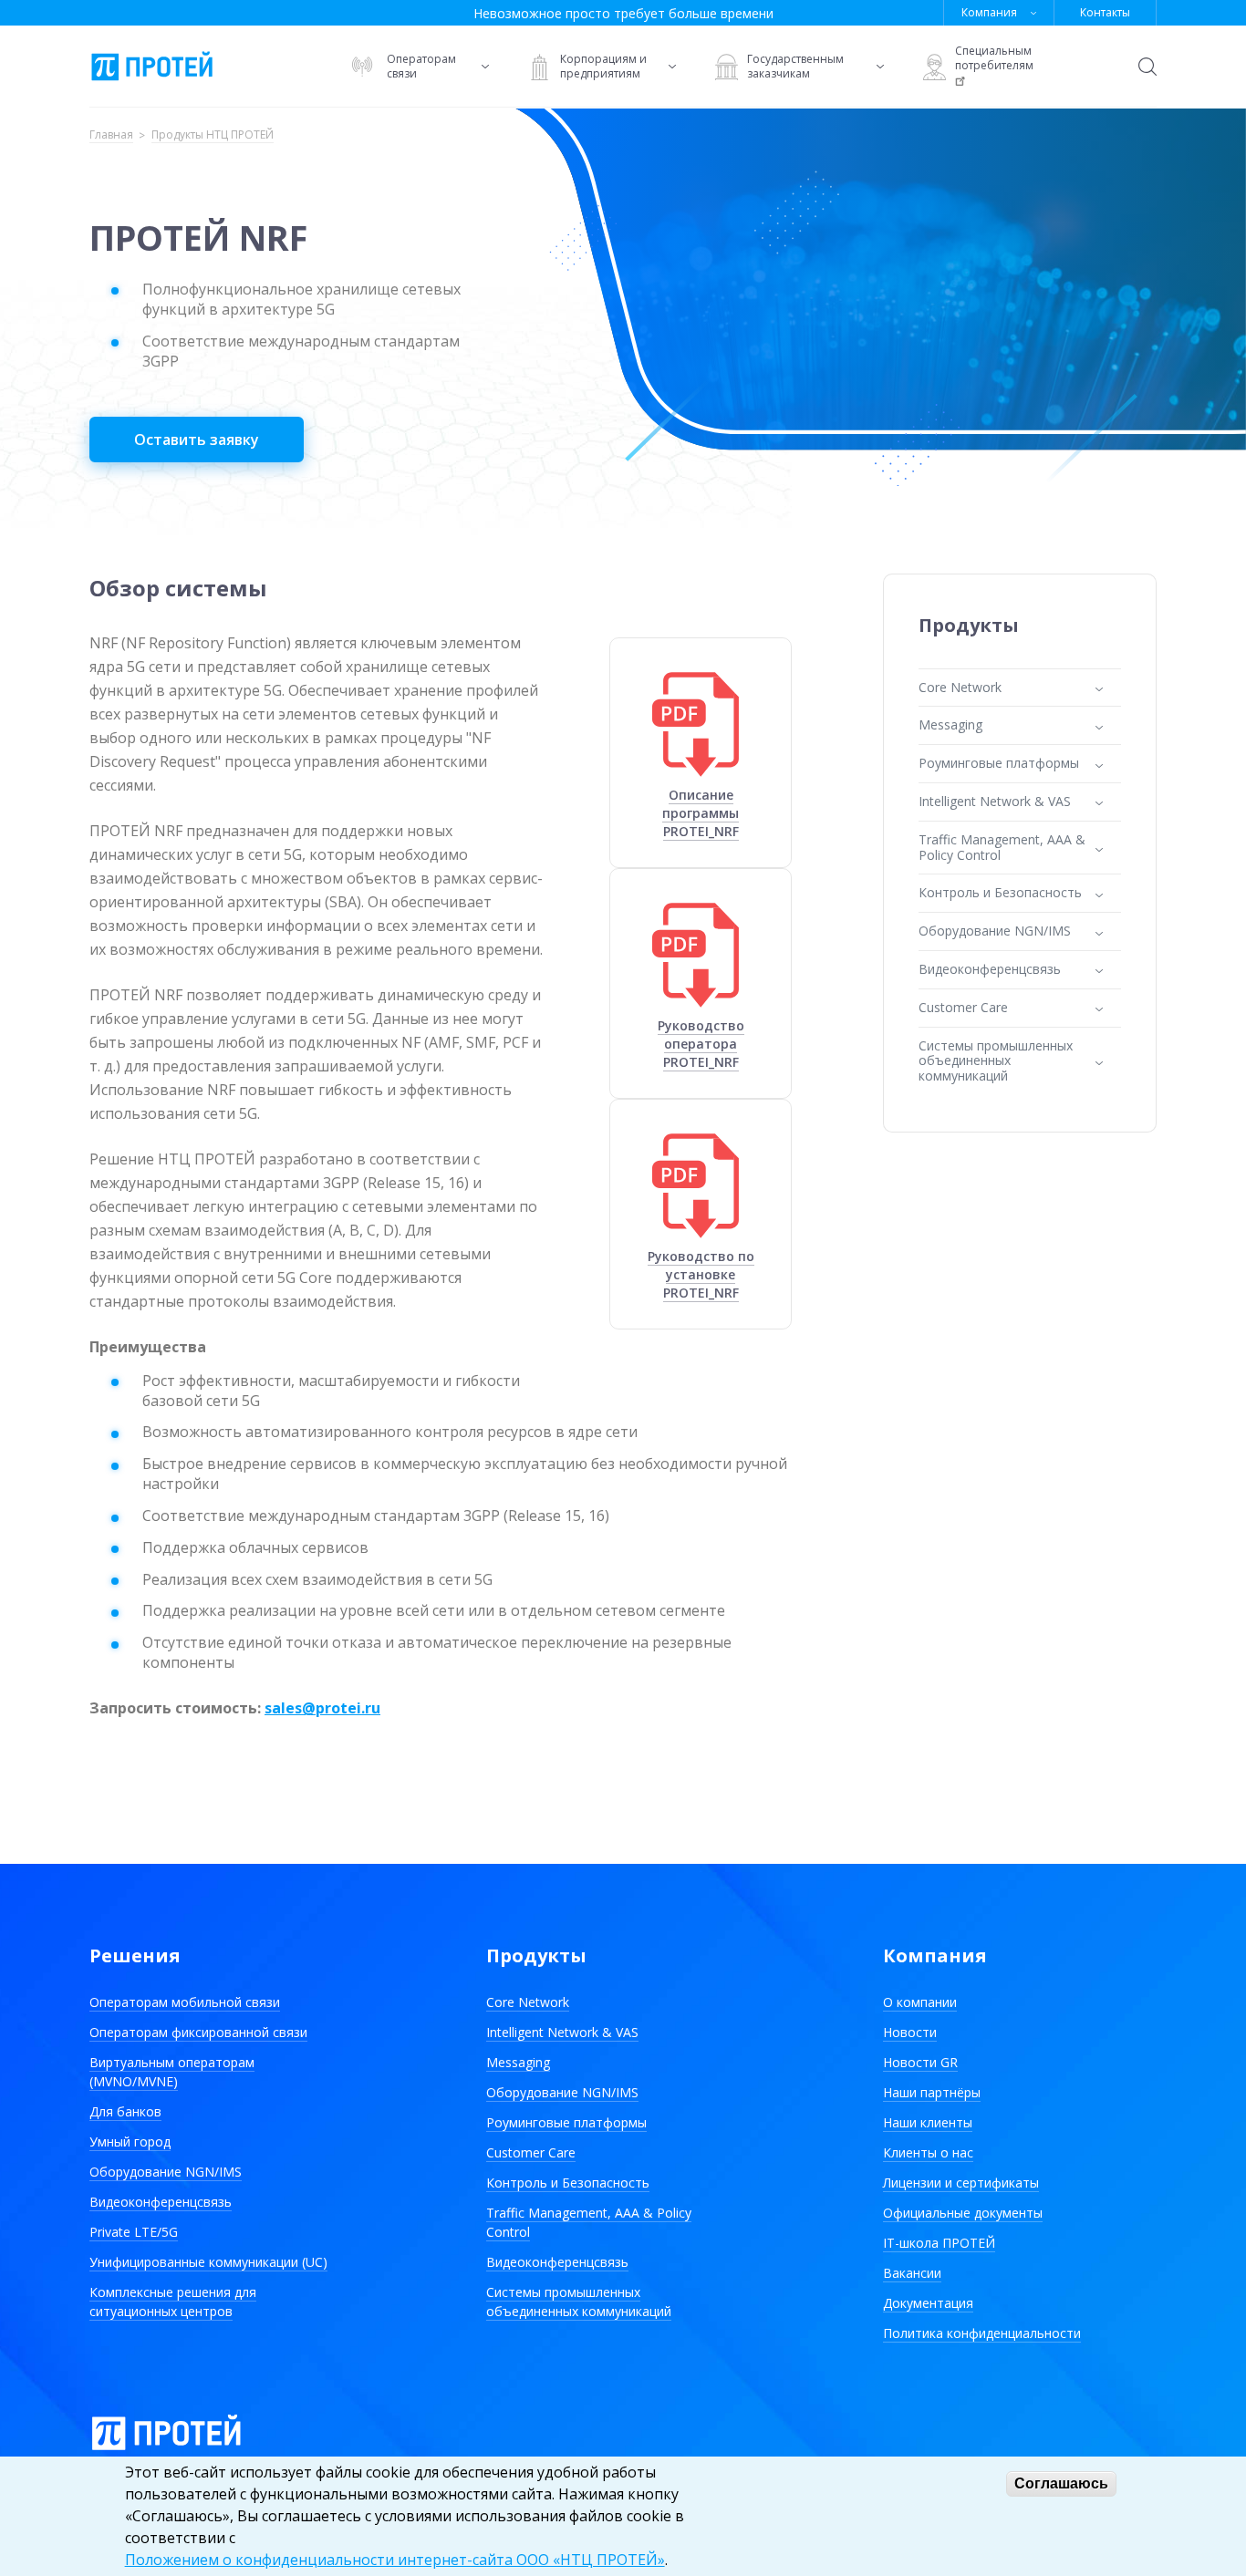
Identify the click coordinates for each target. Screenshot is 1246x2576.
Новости (910, 2032)
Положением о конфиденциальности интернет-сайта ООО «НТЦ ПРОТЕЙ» (395, 2560)
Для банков (125, 2111)
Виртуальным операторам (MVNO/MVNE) (172, 2072)
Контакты (1105, 12)
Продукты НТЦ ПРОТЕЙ (213, 135)
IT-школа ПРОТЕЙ (939, 2243)
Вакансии (912, 2273)
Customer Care (531, 2152)
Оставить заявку (197, 440)
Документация (928, 2303)
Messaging (518, 2062)
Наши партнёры (932, 2092)
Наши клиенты (928, 2122)
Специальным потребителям (994, 58)
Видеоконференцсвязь (161, 2202)
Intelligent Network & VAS (562, 2032)
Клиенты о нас (928, 2152)
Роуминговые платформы (566, 2122)
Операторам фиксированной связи (198, 2032)
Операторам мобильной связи (185, 2002)
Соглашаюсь (1061, 2483)
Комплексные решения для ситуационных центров (173, 2302)
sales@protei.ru (322, 1708)
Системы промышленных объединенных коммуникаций (579, 2302)
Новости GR (920, 2062)
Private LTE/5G (134, 2232)
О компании (920, 2002)
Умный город (130, 2141)
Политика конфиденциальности (982, 2333)
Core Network (528, 2002)
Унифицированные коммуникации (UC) (208, 2262)
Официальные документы (963, 2213)
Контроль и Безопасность (568, 2183)
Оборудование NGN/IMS (166, 2172)
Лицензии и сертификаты (961, 2183)
